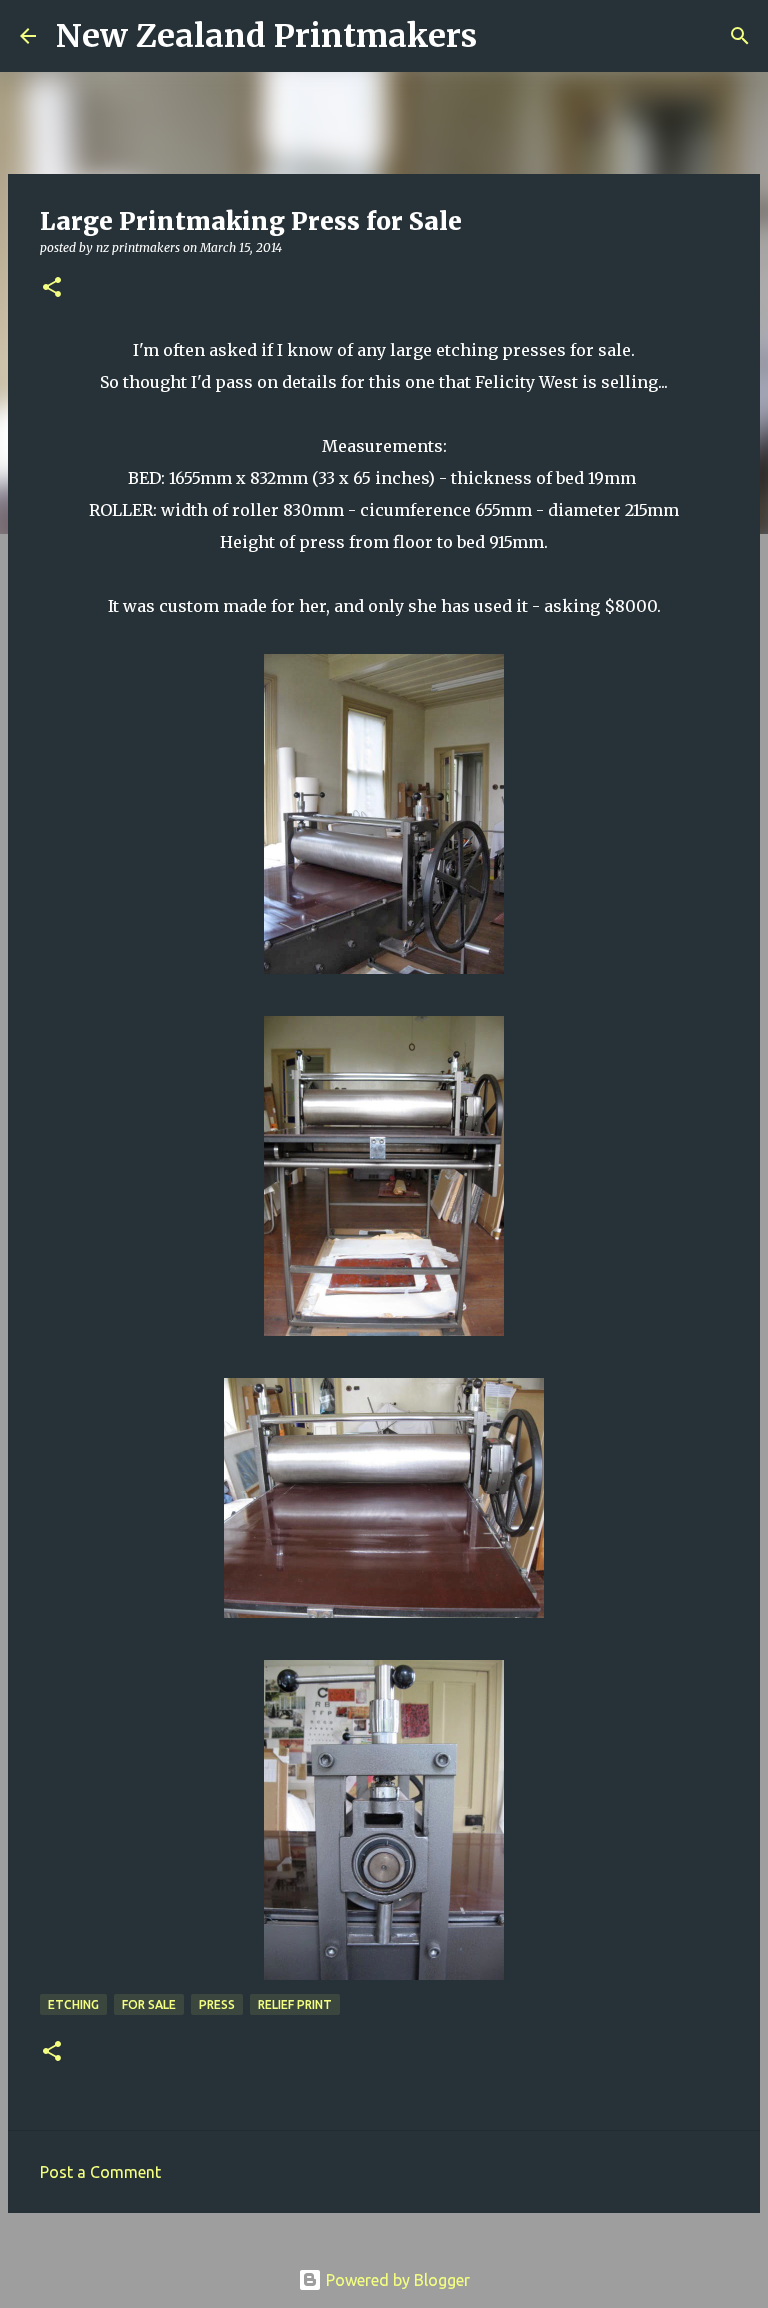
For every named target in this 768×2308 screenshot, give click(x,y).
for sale (149, 2004)
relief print (295, 2004)
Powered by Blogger (396, 2280)
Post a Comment (100, 2172)
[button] (52, 288)
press (217, 2004)
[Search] (505, 36)
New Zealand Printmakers (266, 36)
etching (73, 2004)
